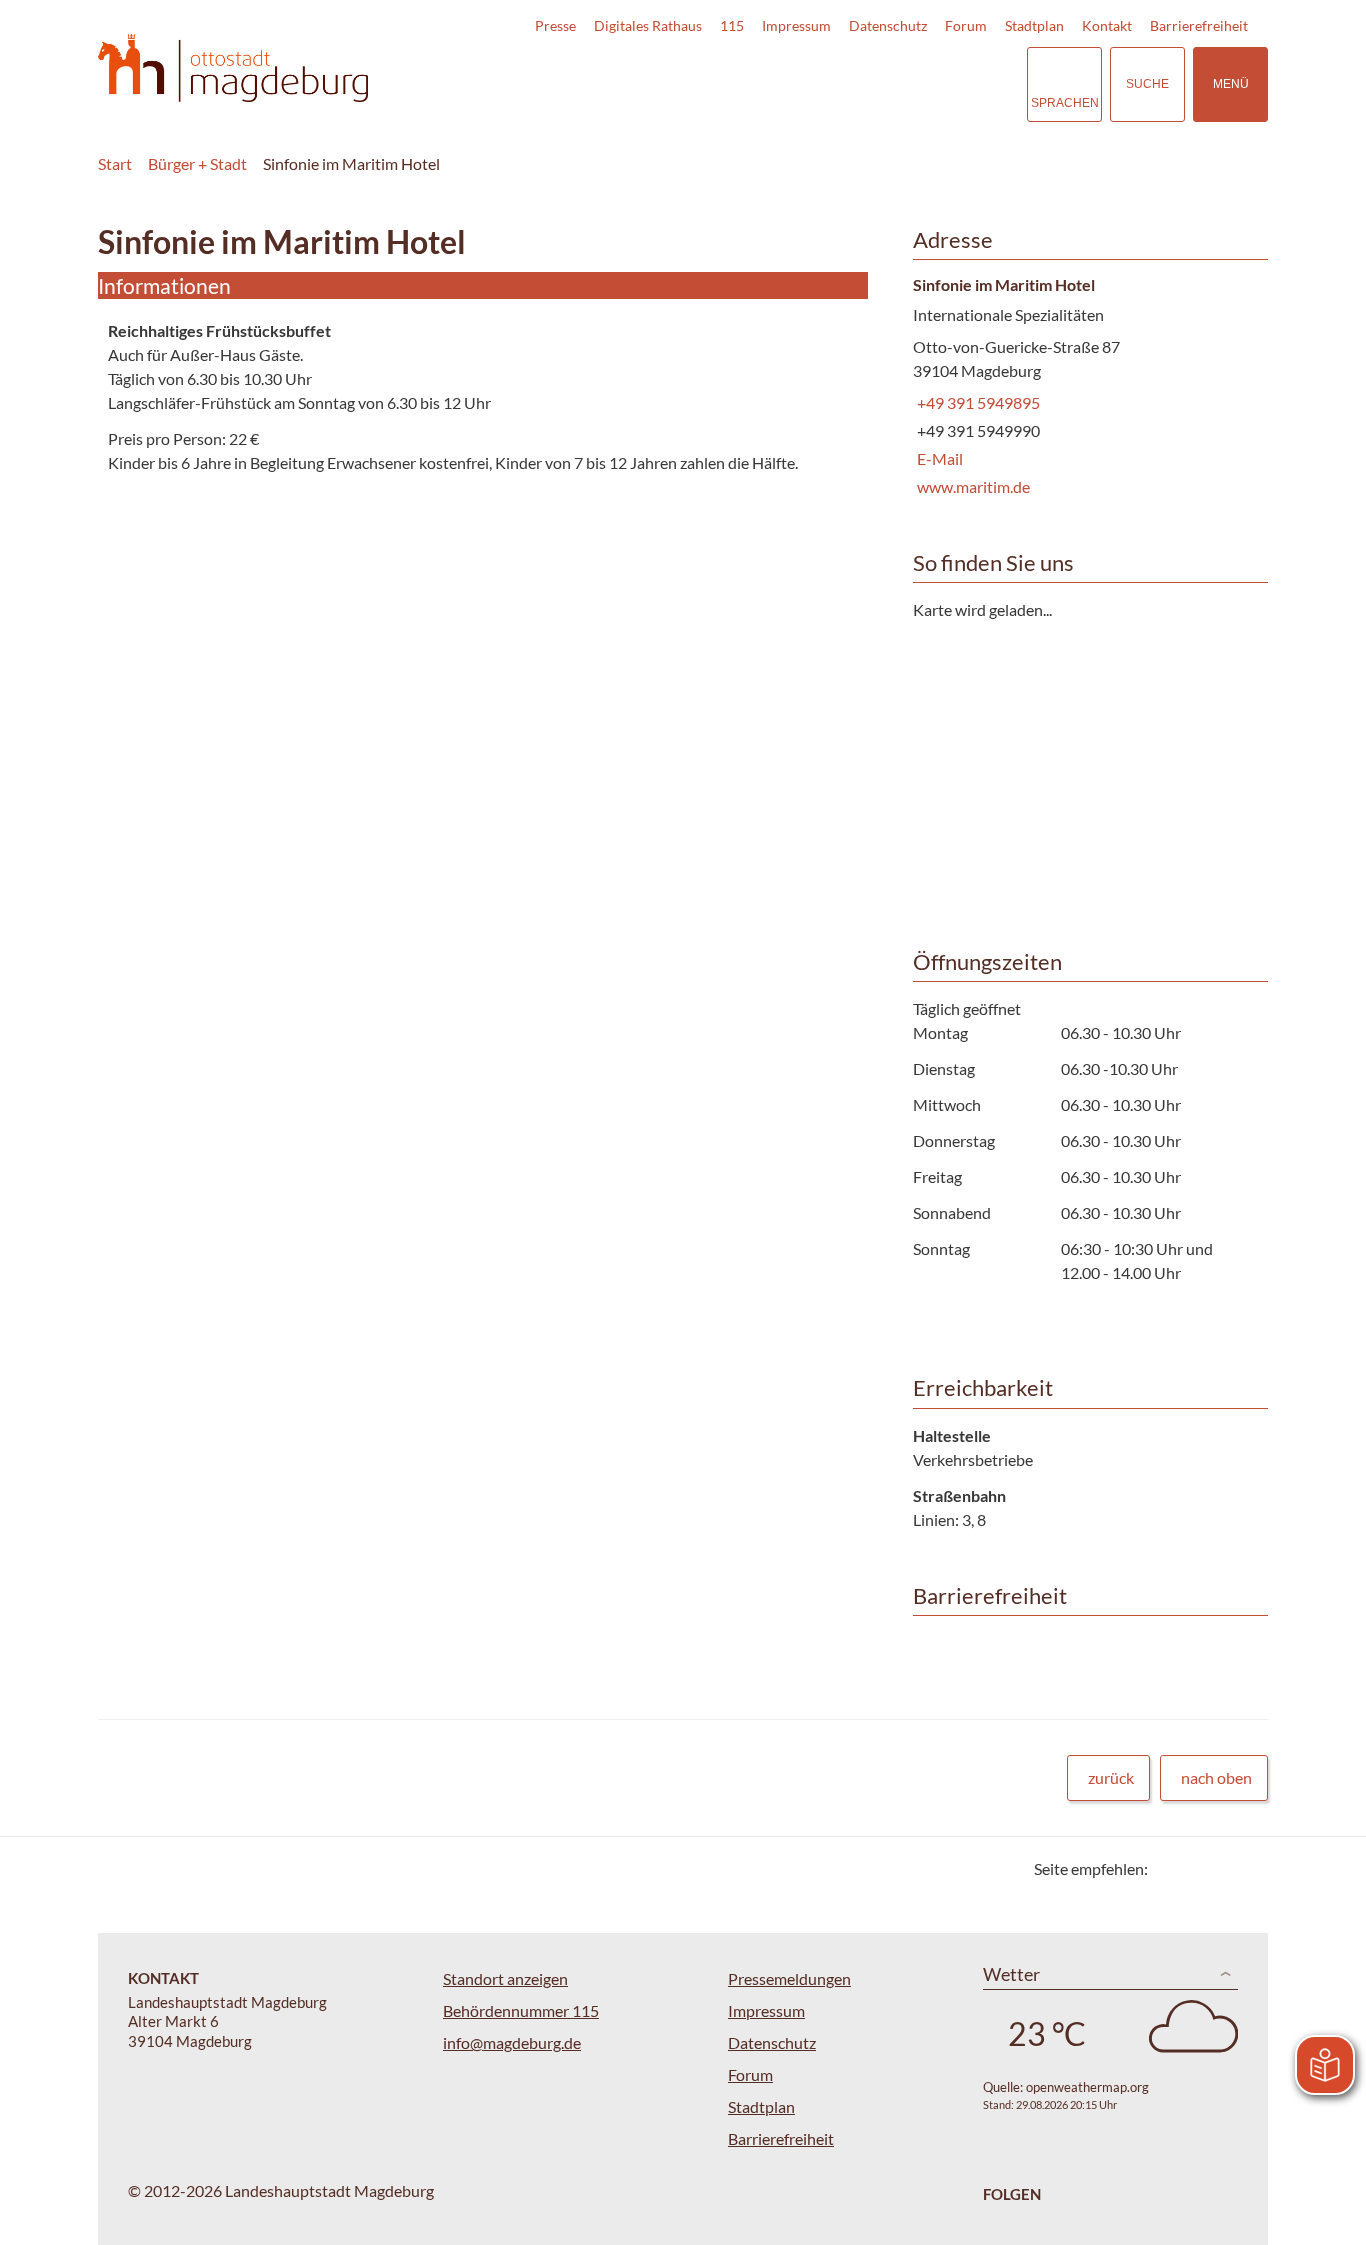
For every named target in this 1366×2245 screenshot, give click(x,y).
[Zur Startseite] (233, 68)
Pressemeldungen (789, 1978)
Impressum (796, 25)
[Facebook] (1195, 1868)
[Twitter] (1170, 1868)
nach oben (1216, 1777)
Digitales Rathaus (648, 25)
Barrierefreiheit (1199, 25)
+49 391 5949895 (976, 402)
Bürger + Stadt (197, 163)
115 (732, 25)
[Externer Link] (872, 84)
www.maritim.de (971, 486)
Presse (555, 25)
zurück (1111, 1777)
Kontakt (1107, 25)
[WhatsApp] (1245, 1868)
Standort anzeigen (505, 1978)
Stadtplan (1034, 25)
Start (115, 163)
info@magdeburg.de (512, 2042)
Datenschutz (888, 25)
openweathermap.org (1087, 2087)
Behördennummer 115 (521, 2010)
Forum (966, 25)
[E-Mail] (1220, 1868)
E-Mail (938, 458)
